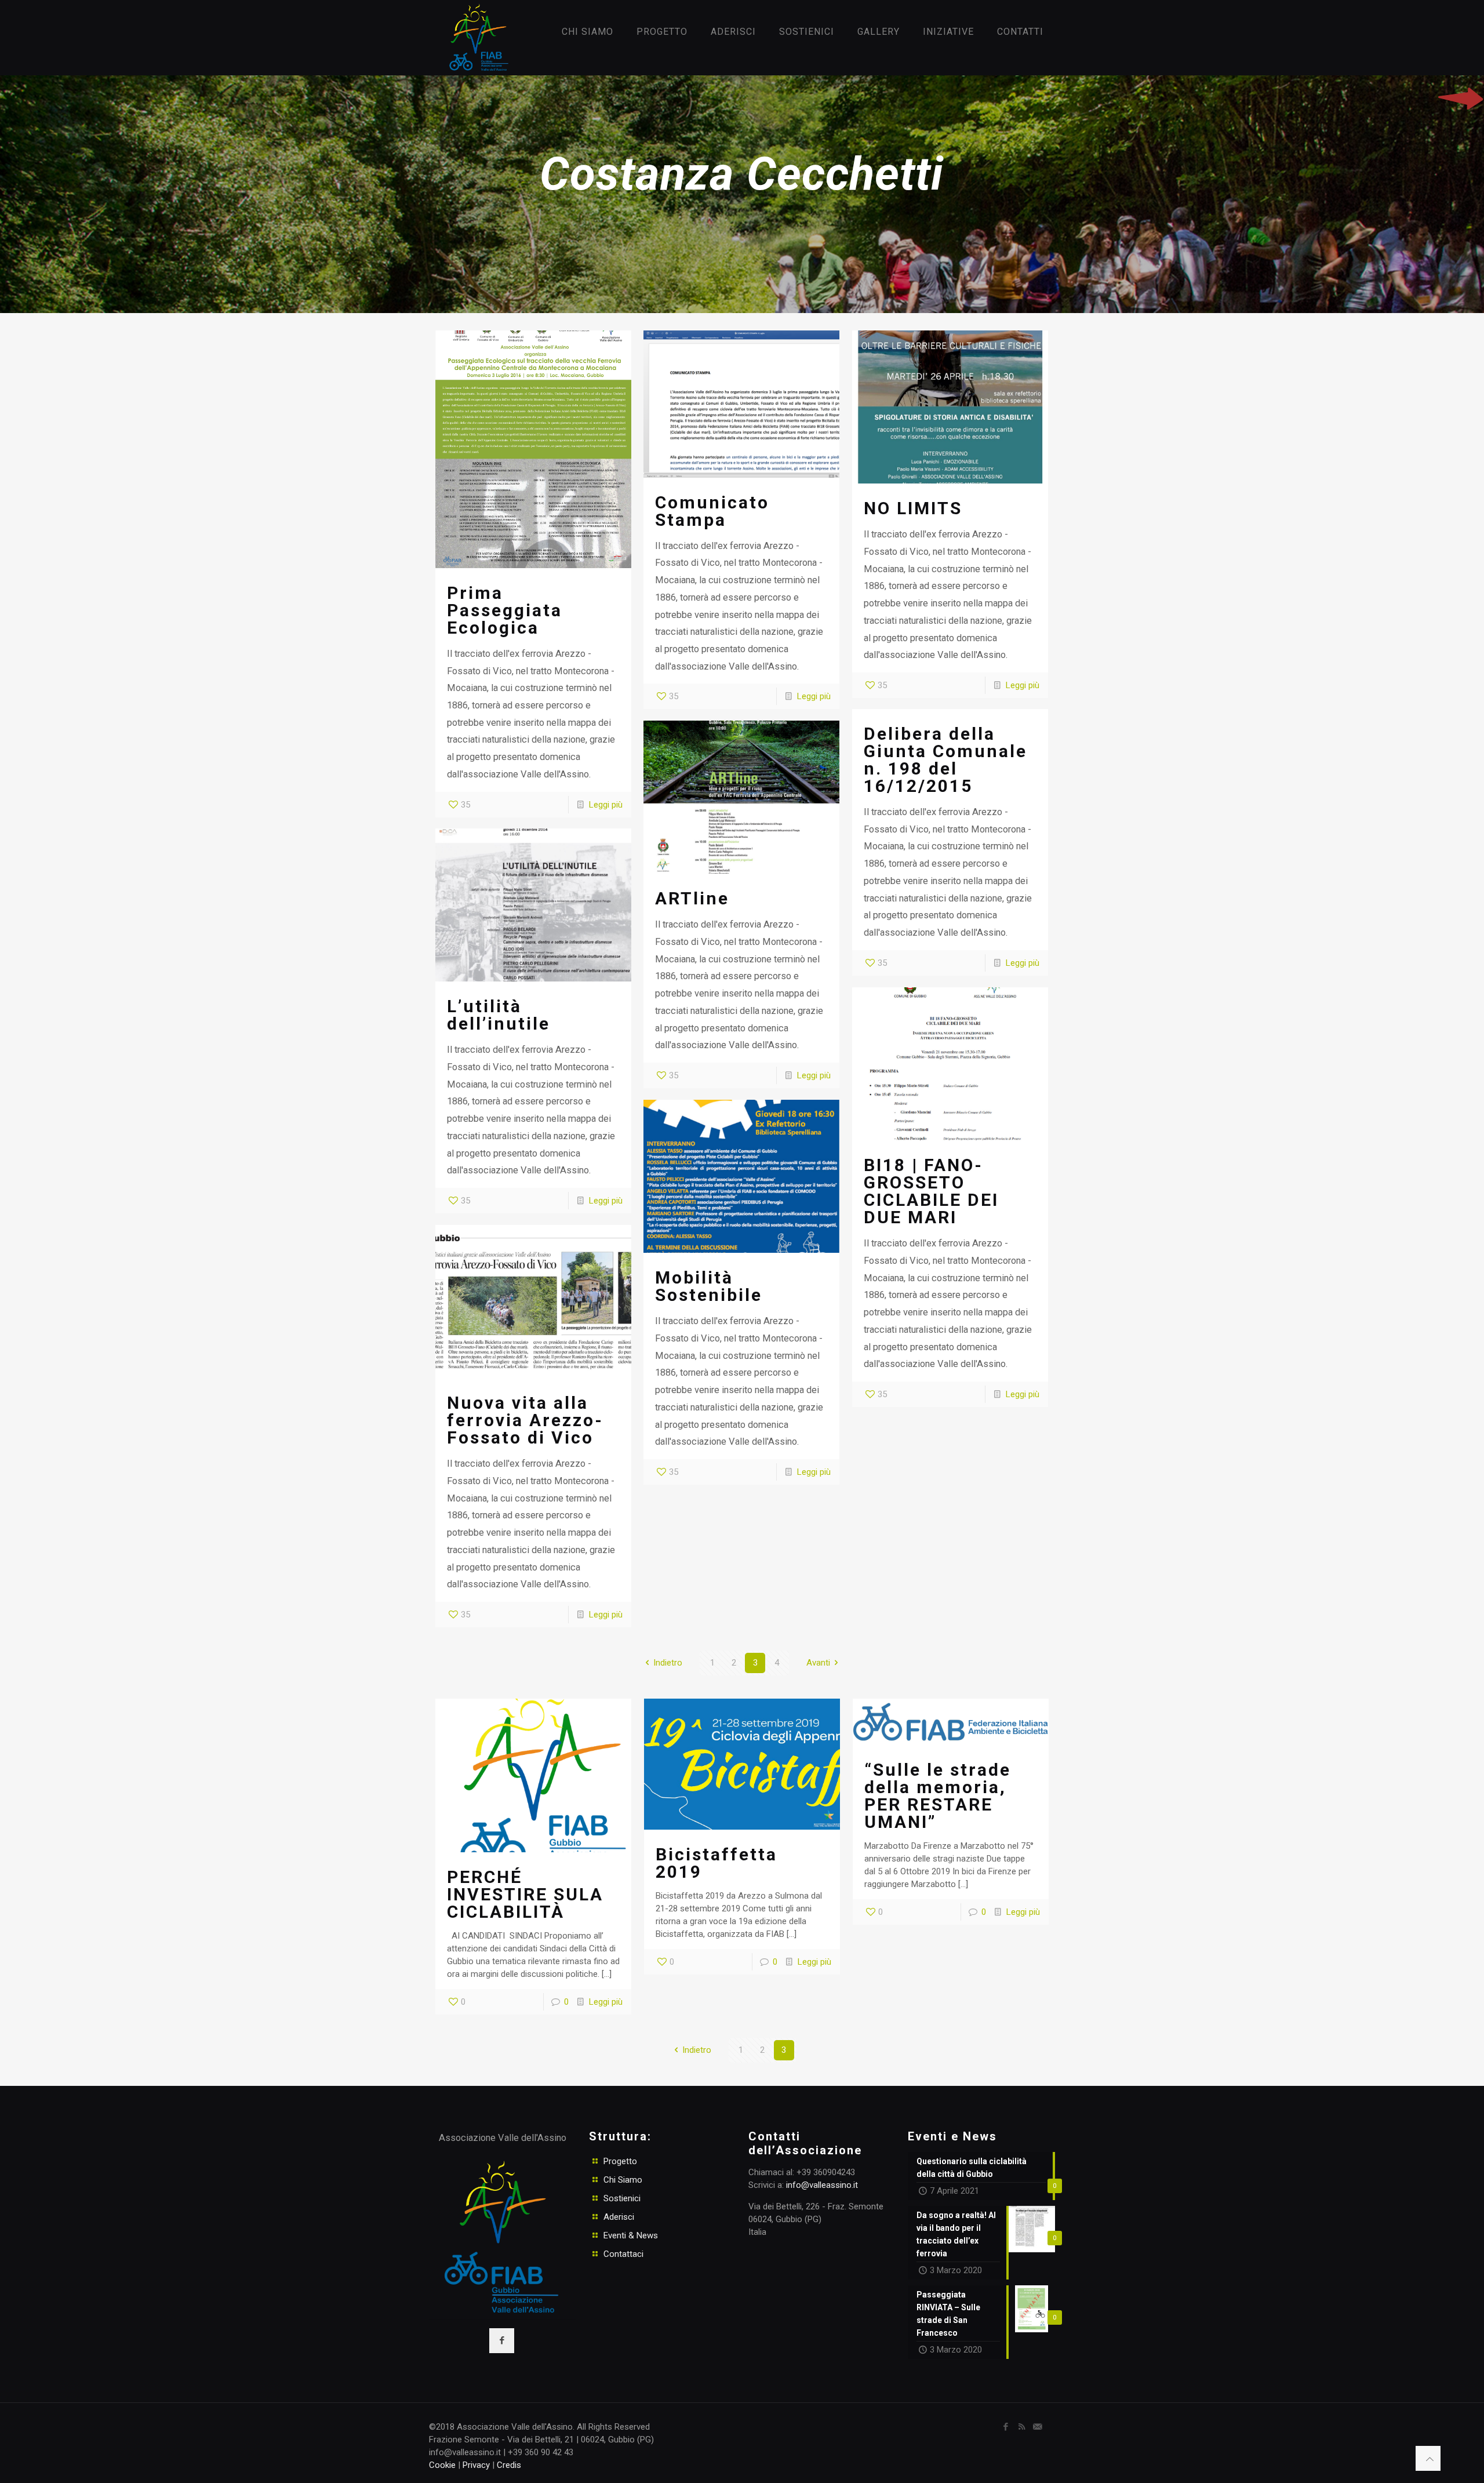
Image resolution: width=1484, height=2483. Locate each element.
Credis (509, 2465)
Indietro (668, 1663)
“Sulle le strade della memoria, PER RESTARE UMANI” (938, 1796)
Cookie (442, 2465)
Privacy (476, 2465)
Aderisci (619, 2217)
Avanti (818, 1663)
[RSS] (1022, 2427)
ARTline (692, 898)
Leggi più (606, 805)
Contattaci (623, 2254)
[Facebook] (1006, 2427)
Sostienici (622, 2198)
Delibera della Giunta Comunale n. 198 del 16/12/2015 (945, 760)
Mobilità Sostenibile (709, 1286)
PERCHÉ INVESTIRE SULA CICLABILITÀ (525, 1894)
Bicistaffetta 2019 (716, 1863)
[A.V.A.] (475, 38)
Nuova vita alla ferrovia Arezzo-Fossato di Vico (525, 1420)
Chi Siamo (623, 2180)
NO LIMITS (913, 508)
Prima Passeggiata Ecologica (505, 610)
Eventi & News (631, 2235)
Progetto (620, 2161)
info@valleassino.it (822, 2185)
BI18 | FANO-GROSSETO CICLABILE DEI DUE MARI (931, 1191)
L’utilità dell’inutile (499, 1015)
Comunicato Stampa (712, 511)
